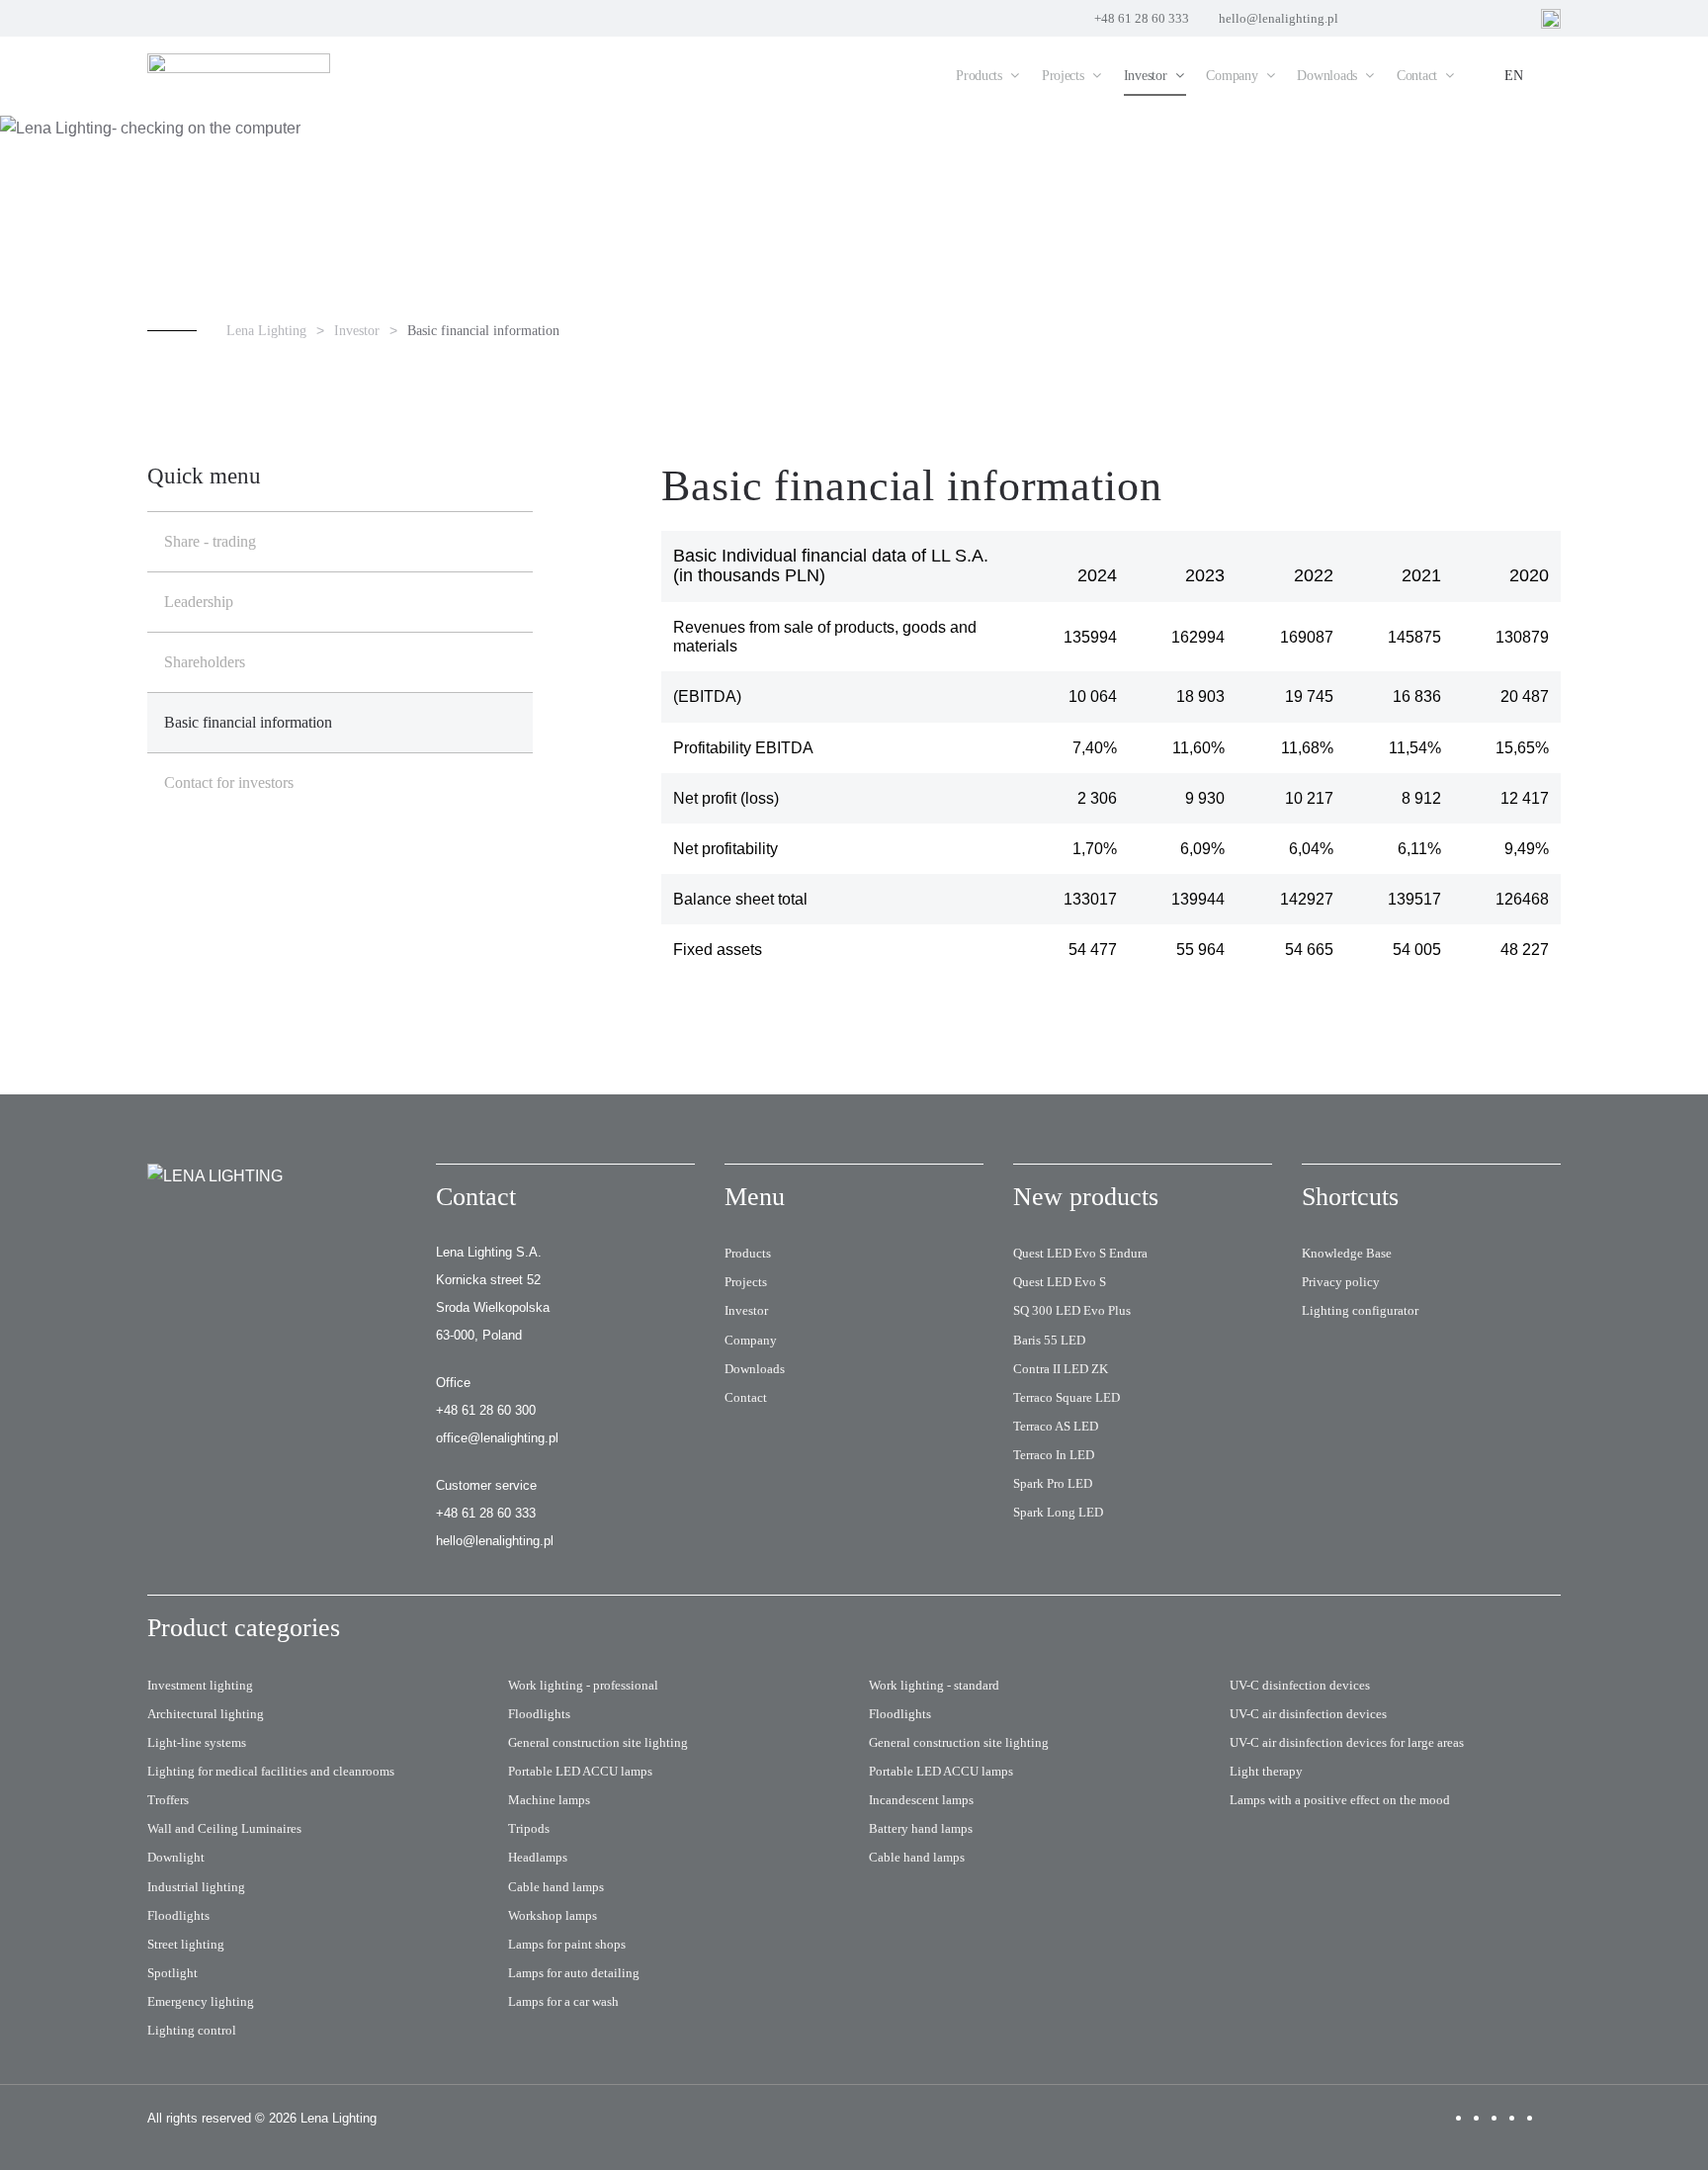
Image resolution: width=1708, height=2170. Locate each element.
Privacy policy (1341, 1282)
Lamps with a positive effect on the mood (1340, 1800)
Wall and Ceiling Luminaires (224, 1828)
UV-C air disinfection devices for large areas (1347, 1742)
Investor (746, 1310)
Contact (746, 1397)
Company (751, 1340)
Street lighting (186, 1944)
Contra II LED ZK (1061, 1369)
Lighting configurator (1360, 1310)
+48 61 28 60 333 (1142, 18)
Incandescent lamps (921, 1800)
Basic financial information (248, 722)
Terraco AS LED (1056, 1426)
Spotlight (172, 1973)
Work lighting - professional (583, 1685)
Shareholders (205, 662)
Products (748, 1253)
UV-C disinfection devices (1300, 1685)
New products (1086, 1197)
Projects (746, 1282)
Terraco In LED (1054, 1455)
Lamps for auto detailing (574, 1973)
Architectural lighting (206, 1714)
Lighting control (192, 2030)
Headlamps (538, 1857)
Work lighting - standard (934, 1685)
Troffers (168, 1800)
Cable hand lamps (556, 1887)
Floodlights (178, 1915)
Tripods (529, 1828)
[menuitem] (989, 76)
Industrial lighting (196, 1887)
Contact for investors (229, 782)
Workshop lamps (553, 1915)
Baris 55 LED (1049, 1340)
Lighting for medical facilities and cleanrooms (271, 1771)
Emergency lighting (201, 2001)
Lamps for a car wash (563, 2001)
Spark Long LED (1058, 1512)
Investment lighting (200, 1685)
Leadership (199, 602)
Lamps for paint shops (567, 1944)
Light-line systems (197, 1742)
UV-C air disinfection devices (1308, 1714)
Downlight (176, 1857)
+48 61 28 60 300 (486, 1410)
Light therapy (1266, 1771)
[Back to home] (241, 76)
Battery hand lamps (921, 1828)
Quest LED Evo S (1060, 1282)
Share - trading (210, 541)
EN (1514, 76)
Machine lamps (549, 1800)
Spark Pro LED (1053, 1483)
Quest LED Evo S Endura (1080, 1253)
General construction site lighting (598, 1742)
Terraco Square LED (1067, 1397)
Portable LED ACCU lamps (580, 1771)
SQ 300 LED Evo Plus (1072, 1310)
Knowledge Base (1347, 1253)
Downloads (755, 1369)
